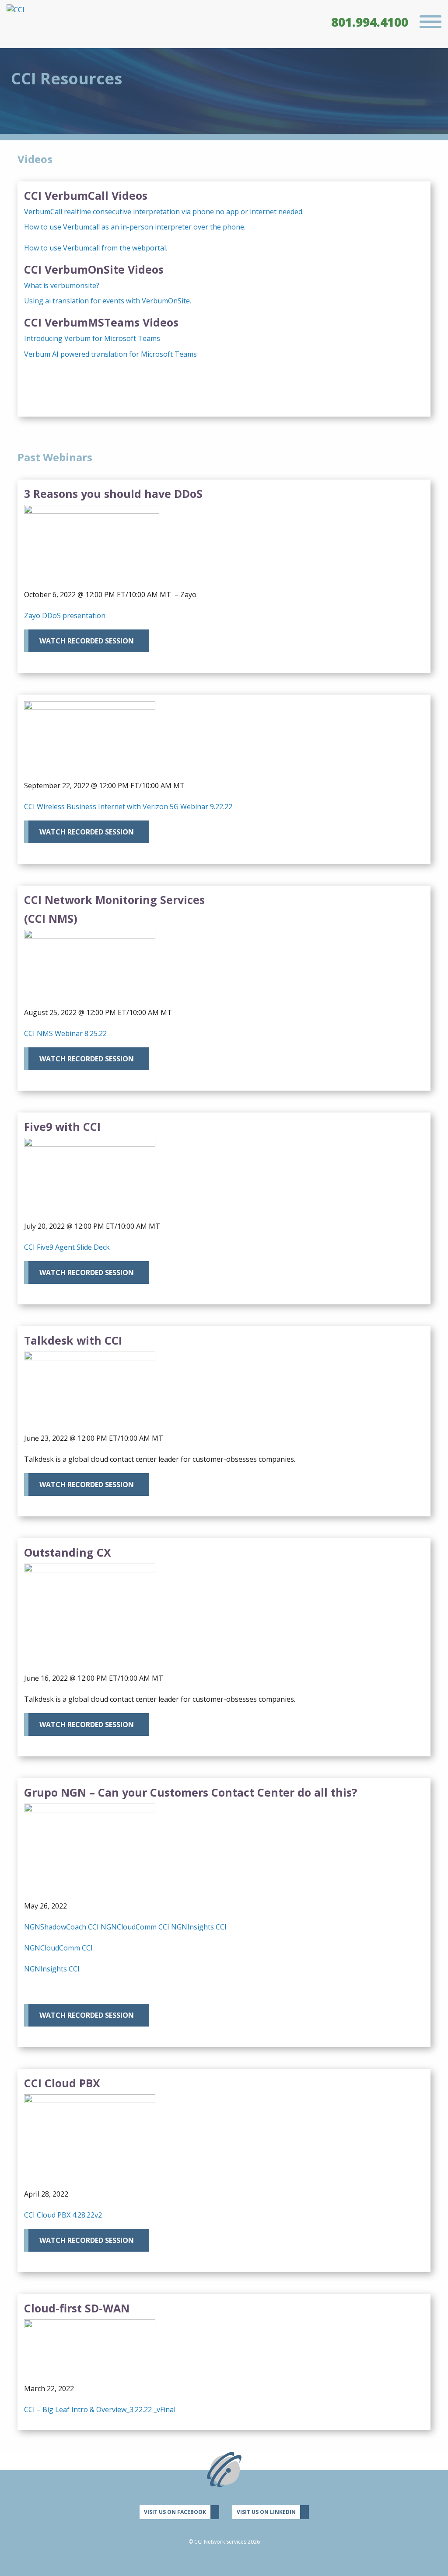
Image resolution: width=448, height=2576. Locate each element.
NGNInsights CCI (199, 1927)
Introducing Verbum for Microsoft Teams (92, 338)
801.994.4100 (370, 22)
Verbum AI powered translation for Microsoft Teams (110, 354)
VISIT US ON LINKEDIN (266, 2512)
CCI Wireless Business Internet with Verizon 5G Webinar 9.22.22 (128, 807)
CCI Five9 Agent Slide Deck (67, 1247)
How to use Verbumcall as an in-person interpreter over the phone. (135, 227)
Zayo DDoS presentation (65, 615)
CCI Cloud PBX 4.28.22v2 (63, 2215)
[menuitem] (370, 22)
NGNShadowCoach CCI (61, 1927)
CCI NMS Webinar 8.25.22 (65, 1033)
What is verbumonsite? (62, 285)
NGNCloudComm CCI (135, 1927)
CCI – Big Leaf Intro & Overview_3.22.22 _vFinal (100, 2409)
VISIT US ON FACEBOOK (175, 2512)
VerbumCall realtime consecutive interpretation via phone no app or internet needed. (164, 212)
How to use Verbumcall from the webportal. (96, 248)
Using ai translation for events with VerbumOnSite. (108, 301)
